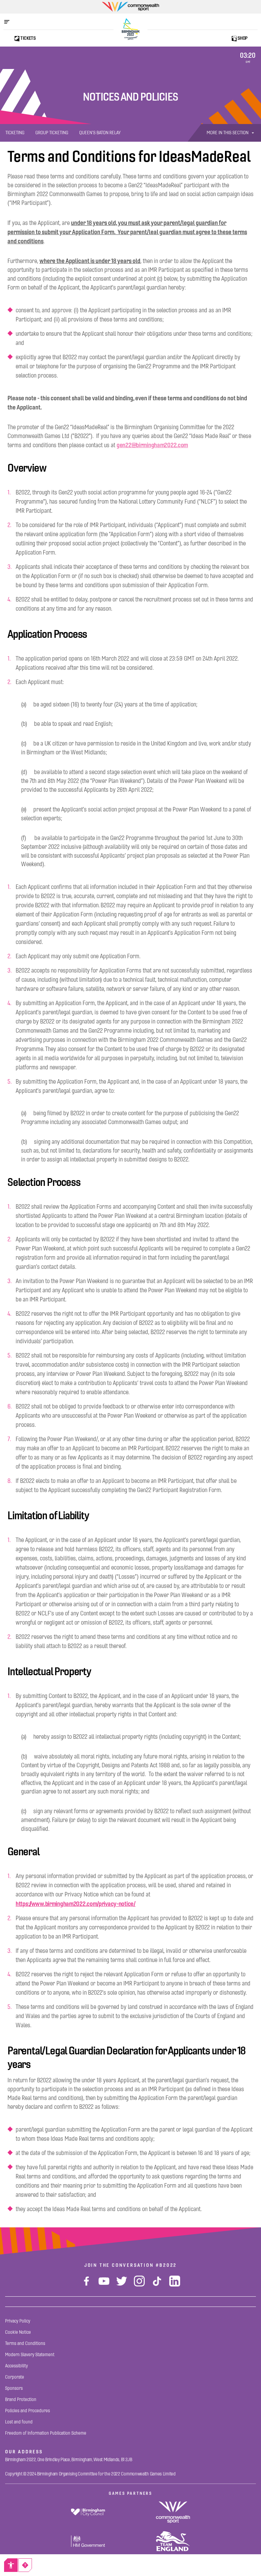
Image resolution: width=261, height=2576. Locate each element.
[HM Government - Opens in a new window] (88, 2541)
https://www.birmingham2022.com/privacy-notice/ (76, 1904)
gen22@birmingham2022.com (152, 445)
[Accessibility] (11, 2565)
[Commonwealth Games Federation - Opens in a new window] (173, 2512)
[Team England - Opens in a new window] (173, 2541)
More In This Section (228, 133)
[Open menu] (10, 22)
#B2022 (166, 2265)
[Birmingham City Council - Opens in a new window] (88, 2512)
